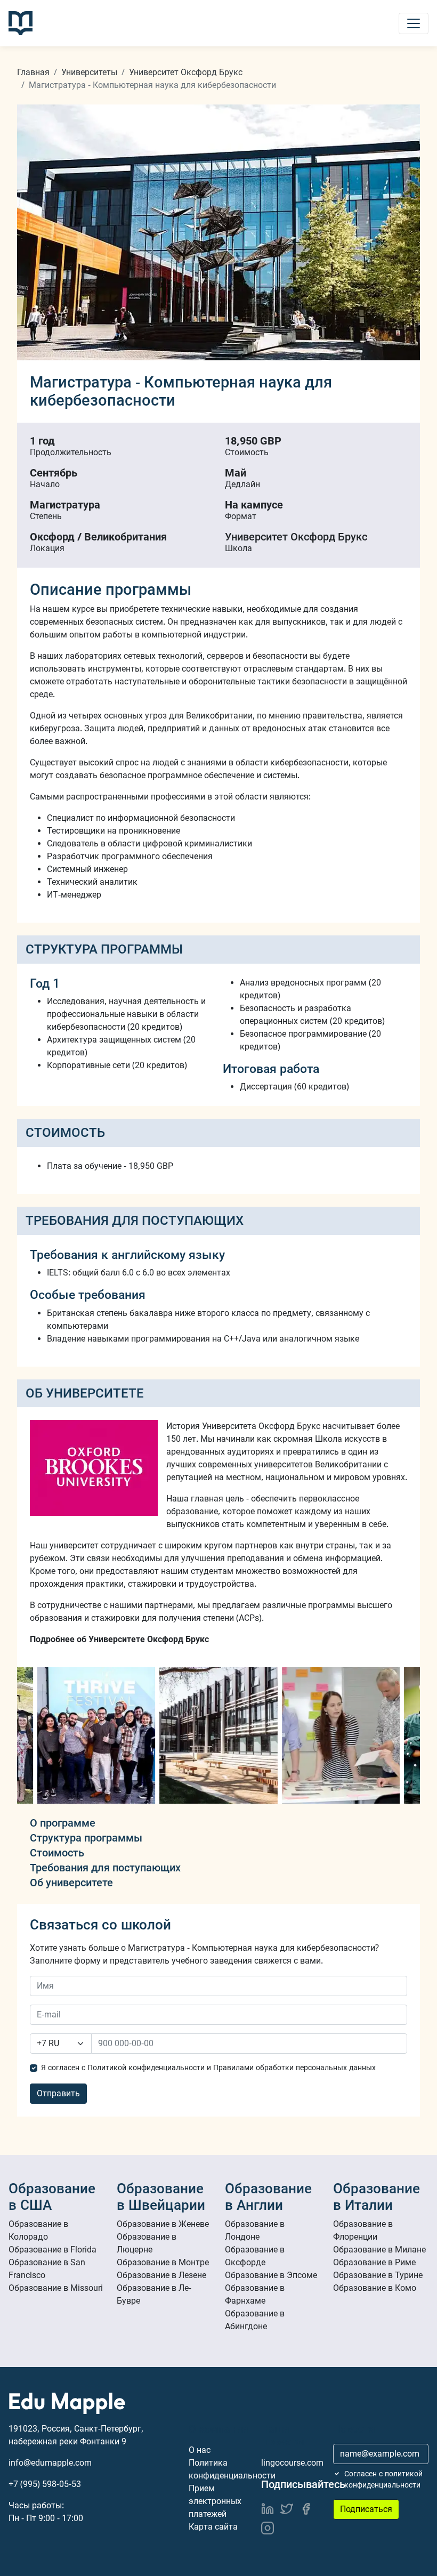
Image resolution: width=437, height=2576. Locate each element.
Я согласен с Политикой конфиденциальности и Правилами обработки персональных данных (208, 2068)
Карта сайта (213, 2527)
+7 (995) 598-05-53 (45, 2484)
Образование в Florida (52, 2250)
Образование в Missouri (56, 2288)
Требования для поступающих (105, 1868)
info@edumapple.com (50, 2463)
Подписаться (366, 2509)
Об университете (71, 1883)
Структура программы (86, 1838)
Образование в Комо (375, 2288)
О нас (200, 2450)
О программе (63, 1823)
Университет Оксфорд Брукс (186, 72)
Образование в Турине (378, 2275)
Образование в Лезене (161, 2275)
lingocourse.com (292, 2463)
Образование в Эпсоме (271, 2275)
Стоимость (57, 1853)
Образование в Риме (374, 2262)
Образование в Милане (379, 2250)
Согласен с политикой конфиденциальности (383, 2479)
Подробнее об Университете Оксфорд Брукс (119, 1639)
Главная (33, 72)
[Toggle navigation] (414, 23)
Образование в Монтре (163, 2262)
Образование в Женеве (163, 2224)
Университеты (89, 72)
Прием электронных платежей (215, 2501)
